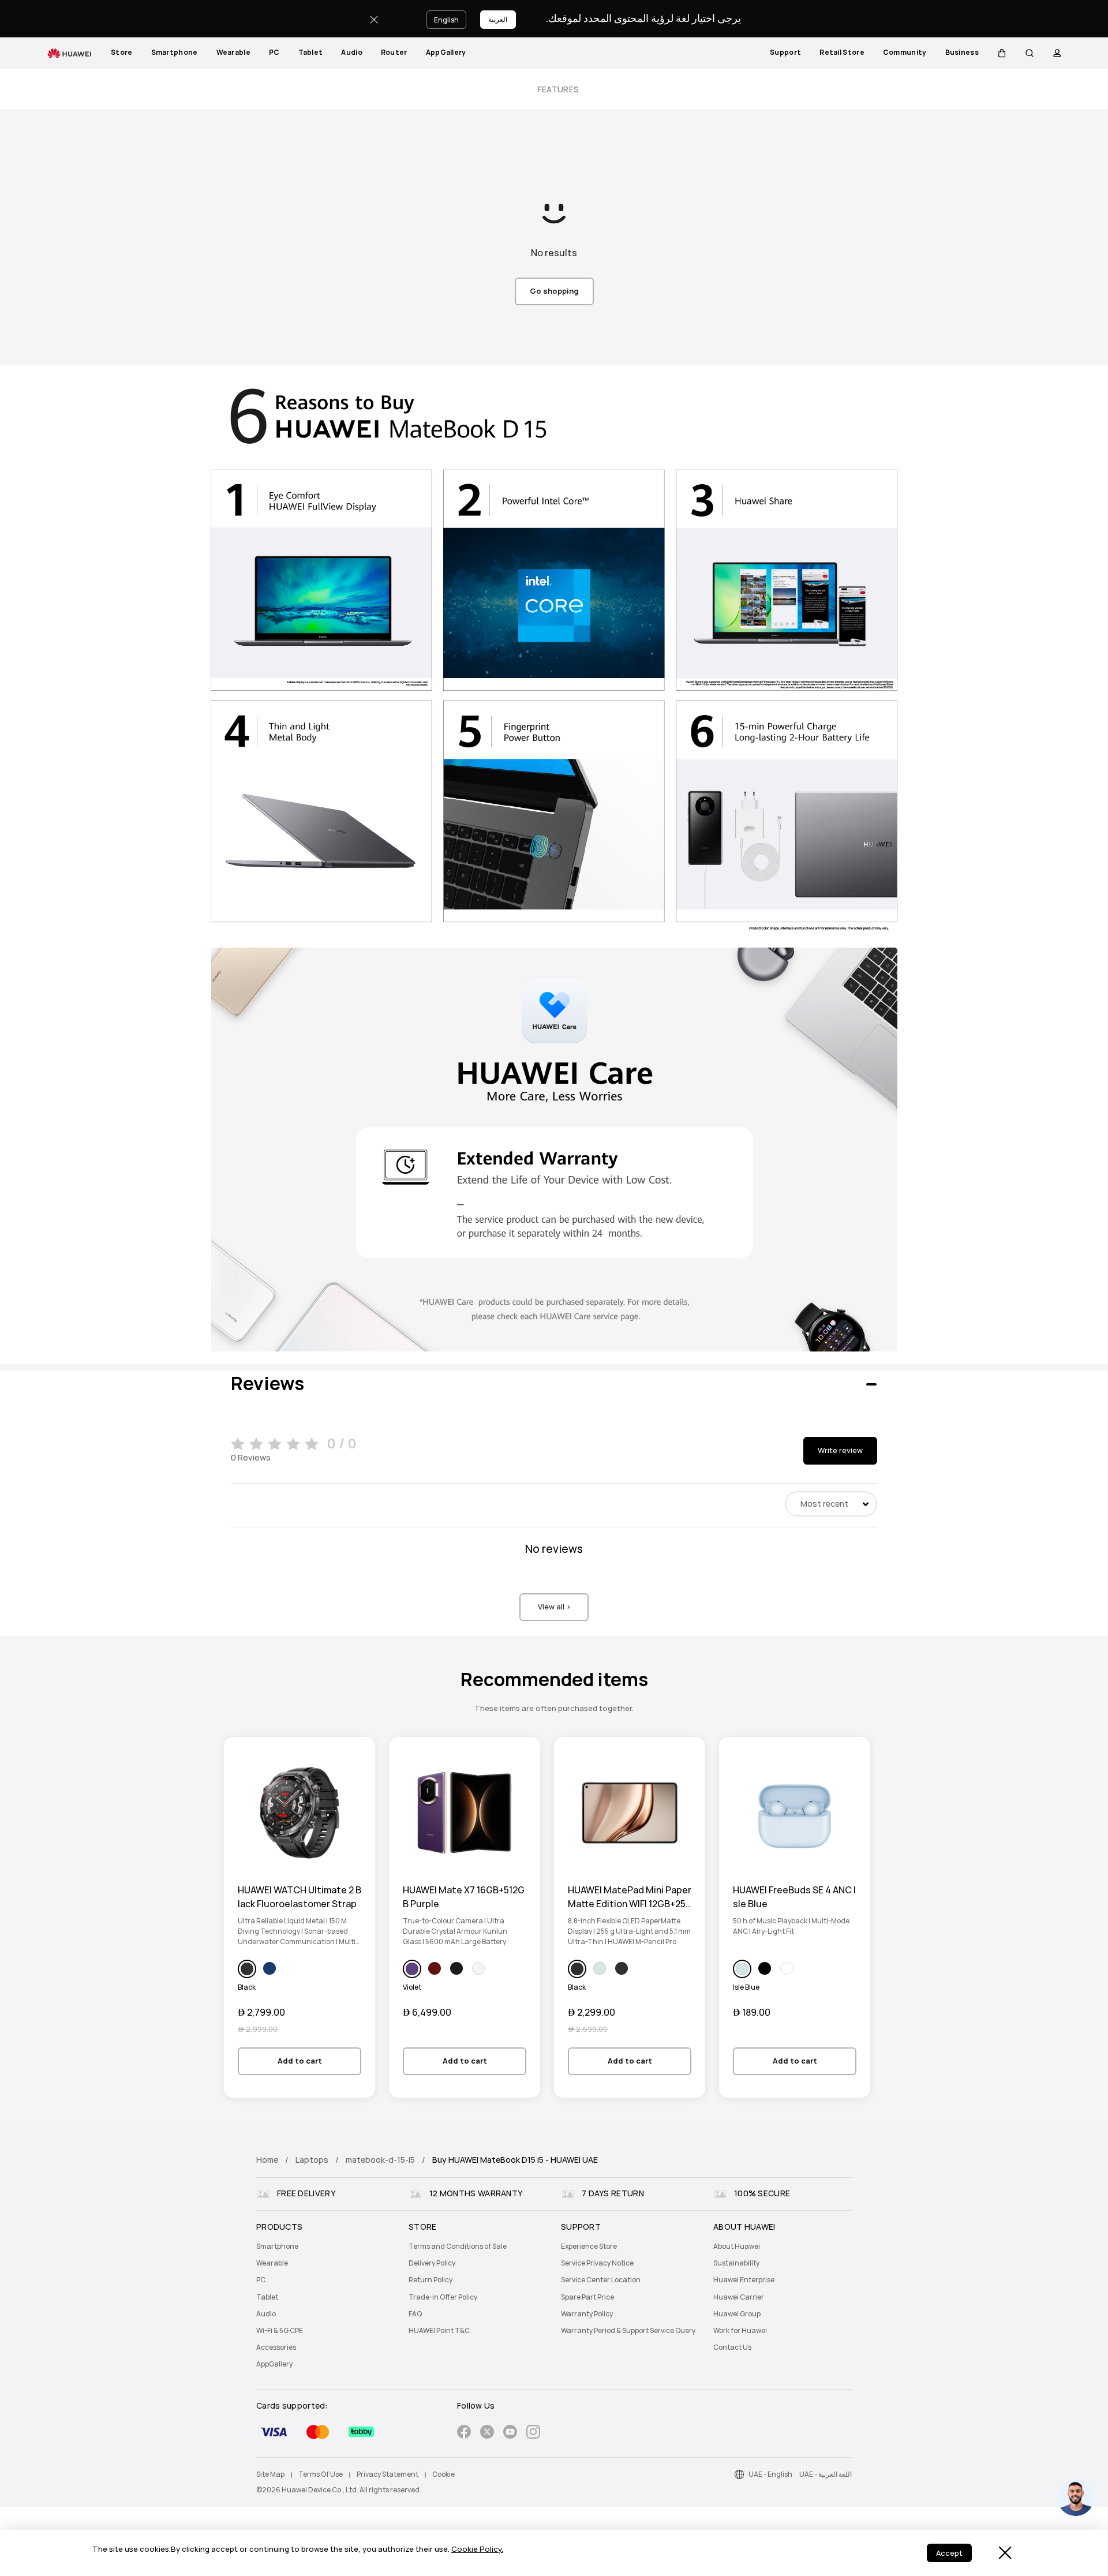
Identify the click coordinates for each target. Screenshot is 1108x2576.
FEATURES (558, 89)
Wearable (233, 53)
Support (785, 53)
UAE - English (770, 2474)
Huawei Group (737, 2314)
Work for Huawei (740, 2331)
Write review (840, 1450)
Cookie (443, 2474)
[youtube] (510, 2434)
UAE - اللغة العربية (826, 2474)
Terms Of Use (321, 2474)
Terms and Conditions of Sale (458, 2246)
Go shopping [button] (554, 291)
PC (274, 53)
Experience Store (589, 2246)
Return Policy (431, 2280)
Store (122, 53)
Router (394, 53)
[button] (1002, 53)
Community (905, 53)
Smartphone (175, 53)
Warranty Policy (587, 2314)
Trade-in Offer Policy (443, 2297)
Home (267, 2160)
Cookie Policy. (477, 2549)
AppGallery (446, 53)
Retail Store (842, 53)
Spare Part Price (587, 2297)
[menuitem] (122, 53)
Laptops (312, 2160)
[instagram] (533, 2434)
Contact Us (732, 2347)
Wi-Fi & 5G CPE (280, 2331)
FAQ (415, 2314)
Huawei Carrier (739, 2297)
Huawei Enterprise (744, 2280)
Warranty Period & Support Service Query (628, 2331)
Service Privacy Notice (597, 2263)
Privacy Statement (388, 2474)
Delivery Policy (432, 2263)
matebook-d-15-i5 (380, 2160)
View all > (554, 1607)
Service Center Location (601, 2280)
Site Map (270, 2474)
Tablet (311, 53)
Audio (352, 53)
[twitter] (487, 2434)
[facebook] (464, 2434)
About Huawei (737, 2246)
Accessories (276, 2347)
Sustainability (736, 2263)
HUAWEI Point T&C (439, 2331)
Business (962, 53)
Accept (949, 2553)
